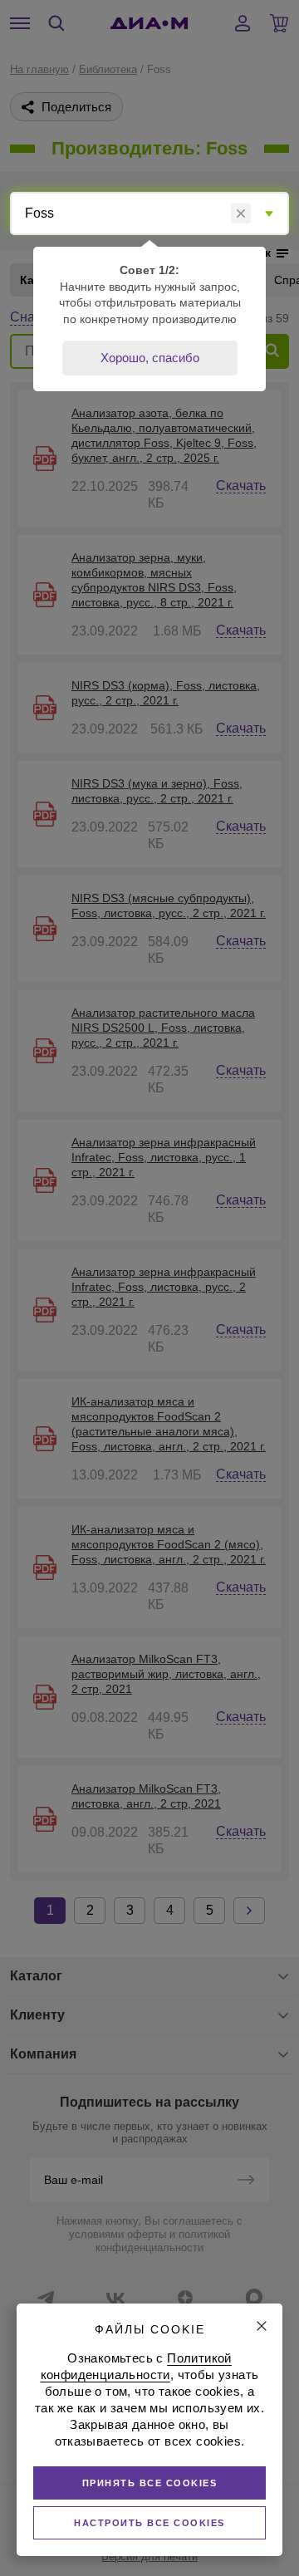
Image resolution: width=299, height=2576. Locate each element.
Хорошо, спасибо (150, 358)
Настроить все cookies (149, 2523)
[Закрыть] (262, 2326)
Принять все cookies (150, 2483)
